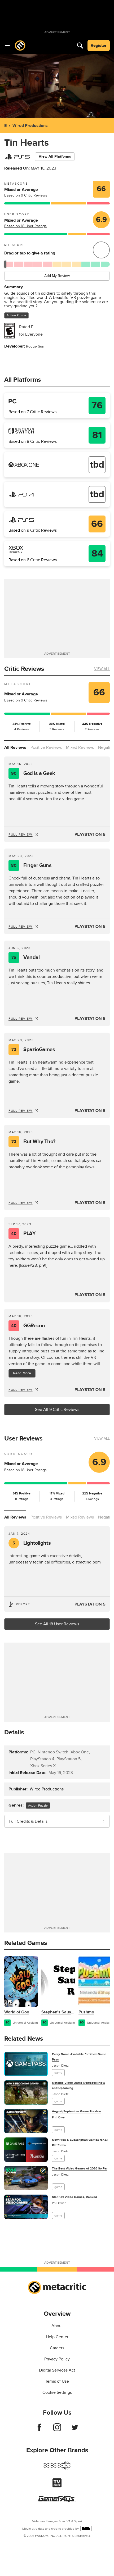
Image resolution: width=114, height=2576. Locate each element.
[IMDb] (86, 2529)
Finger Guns (31, 865)
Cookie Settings (57, 2392)
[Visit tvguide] (57, 2486)
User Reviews (23, 1439)
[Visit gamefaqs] (57, 2501)
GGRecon (28, 1326)
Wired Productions (30, 126)
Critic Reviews (24, 669)
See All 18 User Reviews (57, 1624)
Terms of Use (57, 2381)
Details (14, 1732)
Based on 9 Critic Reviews (26, 195)
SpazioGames (33, 1050)
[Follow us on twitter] (75, 2430)
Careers (57, 2348)
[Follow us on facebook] (39, 2430)
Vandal (26, 958)
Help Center (57, 2337)
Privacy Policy (57, 2359)
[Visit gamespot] (57, 2469)
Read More (22, 1373)
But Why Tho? (33, 1142)
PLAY (23, 1234)
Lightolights (32, 1543)
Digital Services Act (57, 2370)
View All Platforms (55, 156)
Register (99, 45)
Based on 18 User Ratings (25, 226)
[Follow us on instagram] (57, 2430)
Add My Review (57, 276)
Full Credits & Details (28, 1821)
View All (102, 669)
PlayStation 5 (90, 835)
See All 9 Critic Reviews (57, 1410)
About (57, 2326)
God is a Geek (33, 773)
